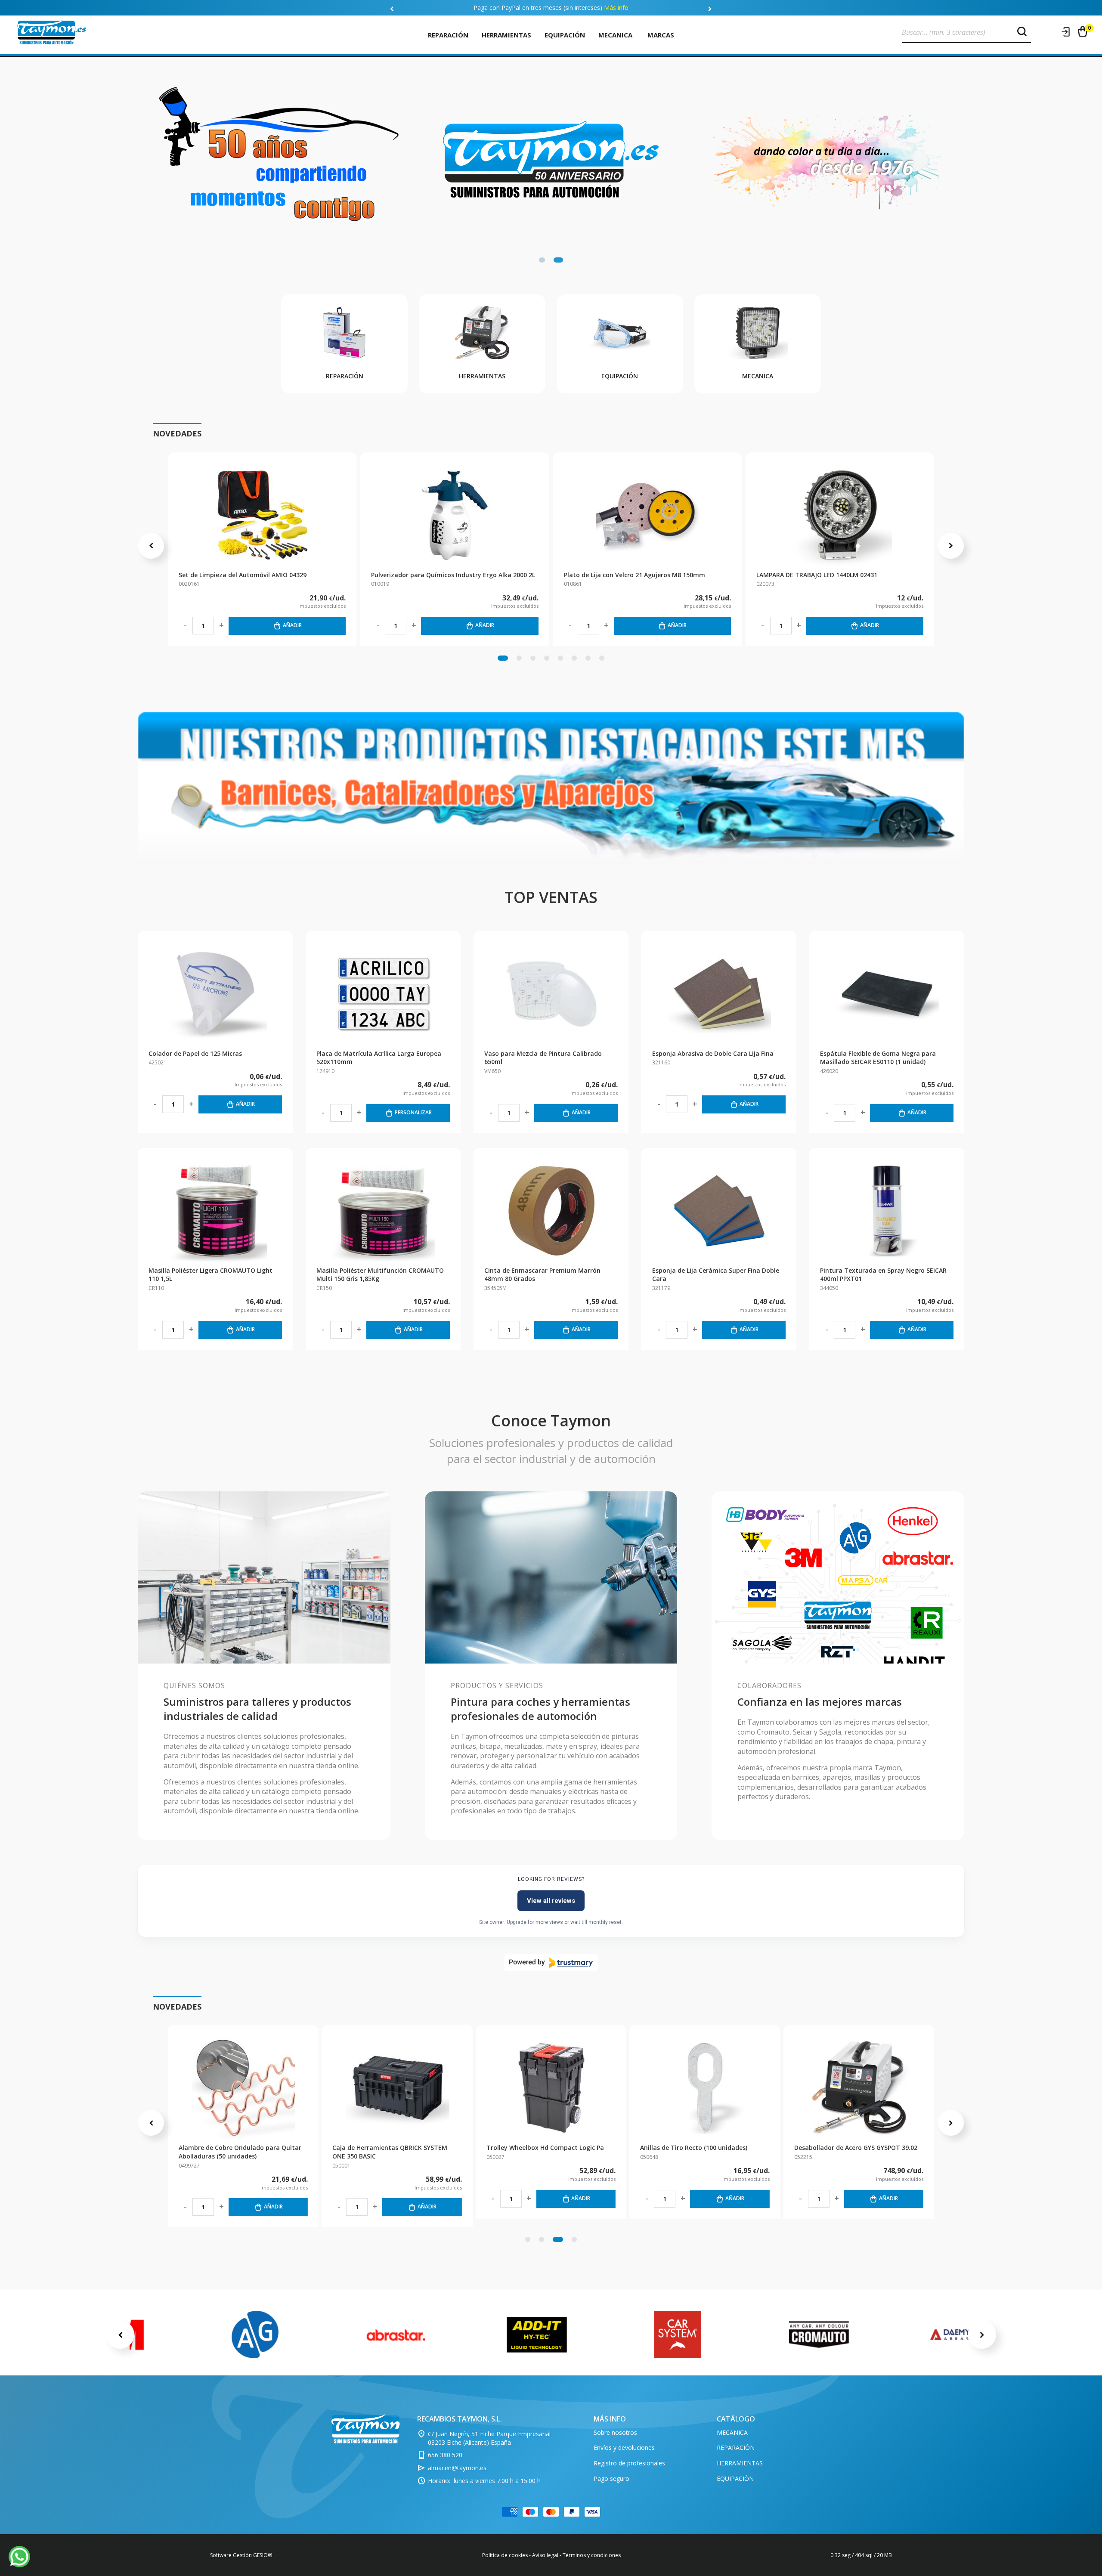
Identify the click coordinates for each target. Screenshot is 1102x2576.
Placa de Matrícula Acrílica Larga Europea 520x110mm (379, 1058)
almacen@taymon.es (457, 2468)
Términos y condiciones (592, 2555)
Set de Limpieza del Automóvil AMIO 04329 (243, 575)
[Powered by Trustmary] (551, 1963)
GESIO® (263, 2555)
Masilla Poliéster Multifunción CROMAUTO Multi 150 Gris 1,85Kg (380, 1275)
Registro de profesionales (629, 2463)
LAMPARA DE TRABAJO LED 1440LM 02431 (817, 575)
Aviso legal (545, 2555)
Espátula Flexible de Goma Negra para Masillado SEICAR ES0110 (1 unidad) (878, 1058)
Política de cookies (505, 2555)
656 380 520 (445, 2455)
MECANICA (615, 35)
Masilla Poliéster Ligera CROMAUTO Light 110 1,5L (210, 1275)
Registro (1049, 32)
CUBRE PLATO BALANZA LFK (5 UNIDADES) (547, 2148)
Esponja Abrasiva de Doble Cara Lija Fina (713, 1053)
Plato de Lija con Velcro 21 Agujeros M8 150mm (635, 575)
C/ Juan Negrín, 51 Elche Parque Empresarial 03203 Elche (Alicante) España (489, 2438)
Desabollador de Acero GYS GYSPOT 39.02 (240, 2148)
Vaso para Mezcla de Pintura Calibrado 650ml (543, 1058)
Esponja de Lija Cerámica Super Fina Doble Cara (716, 1275)
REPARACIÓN (448, 35)
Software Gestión (231, 2555)
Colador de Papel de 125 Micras (195, 1053)
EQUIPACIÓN (565, 35)
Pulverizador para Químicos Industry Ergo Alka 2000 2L (453, 575)
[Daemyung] (960, 2335)
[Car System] (678, 2335)
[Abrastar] (396, 2335)
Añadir (292, 625)
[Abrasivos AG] (255, 2335)
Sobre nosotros (615, 2432)
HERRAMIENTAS (506, 35)
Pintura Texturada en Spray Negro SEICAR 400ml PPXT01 (883, 1275)
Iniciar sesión (1066, 32)
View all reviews (551, 1901)
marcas (661, 35)
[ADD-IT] (537, 2335)
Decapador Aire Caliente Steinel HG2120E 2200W (394, 2152)
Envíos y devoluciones (624, 2448)
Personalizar (413, 1112)
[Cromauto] (819, 2335)
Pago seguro (611, 2479)
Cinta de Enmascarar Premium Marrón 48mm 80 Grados (542, 1275)
